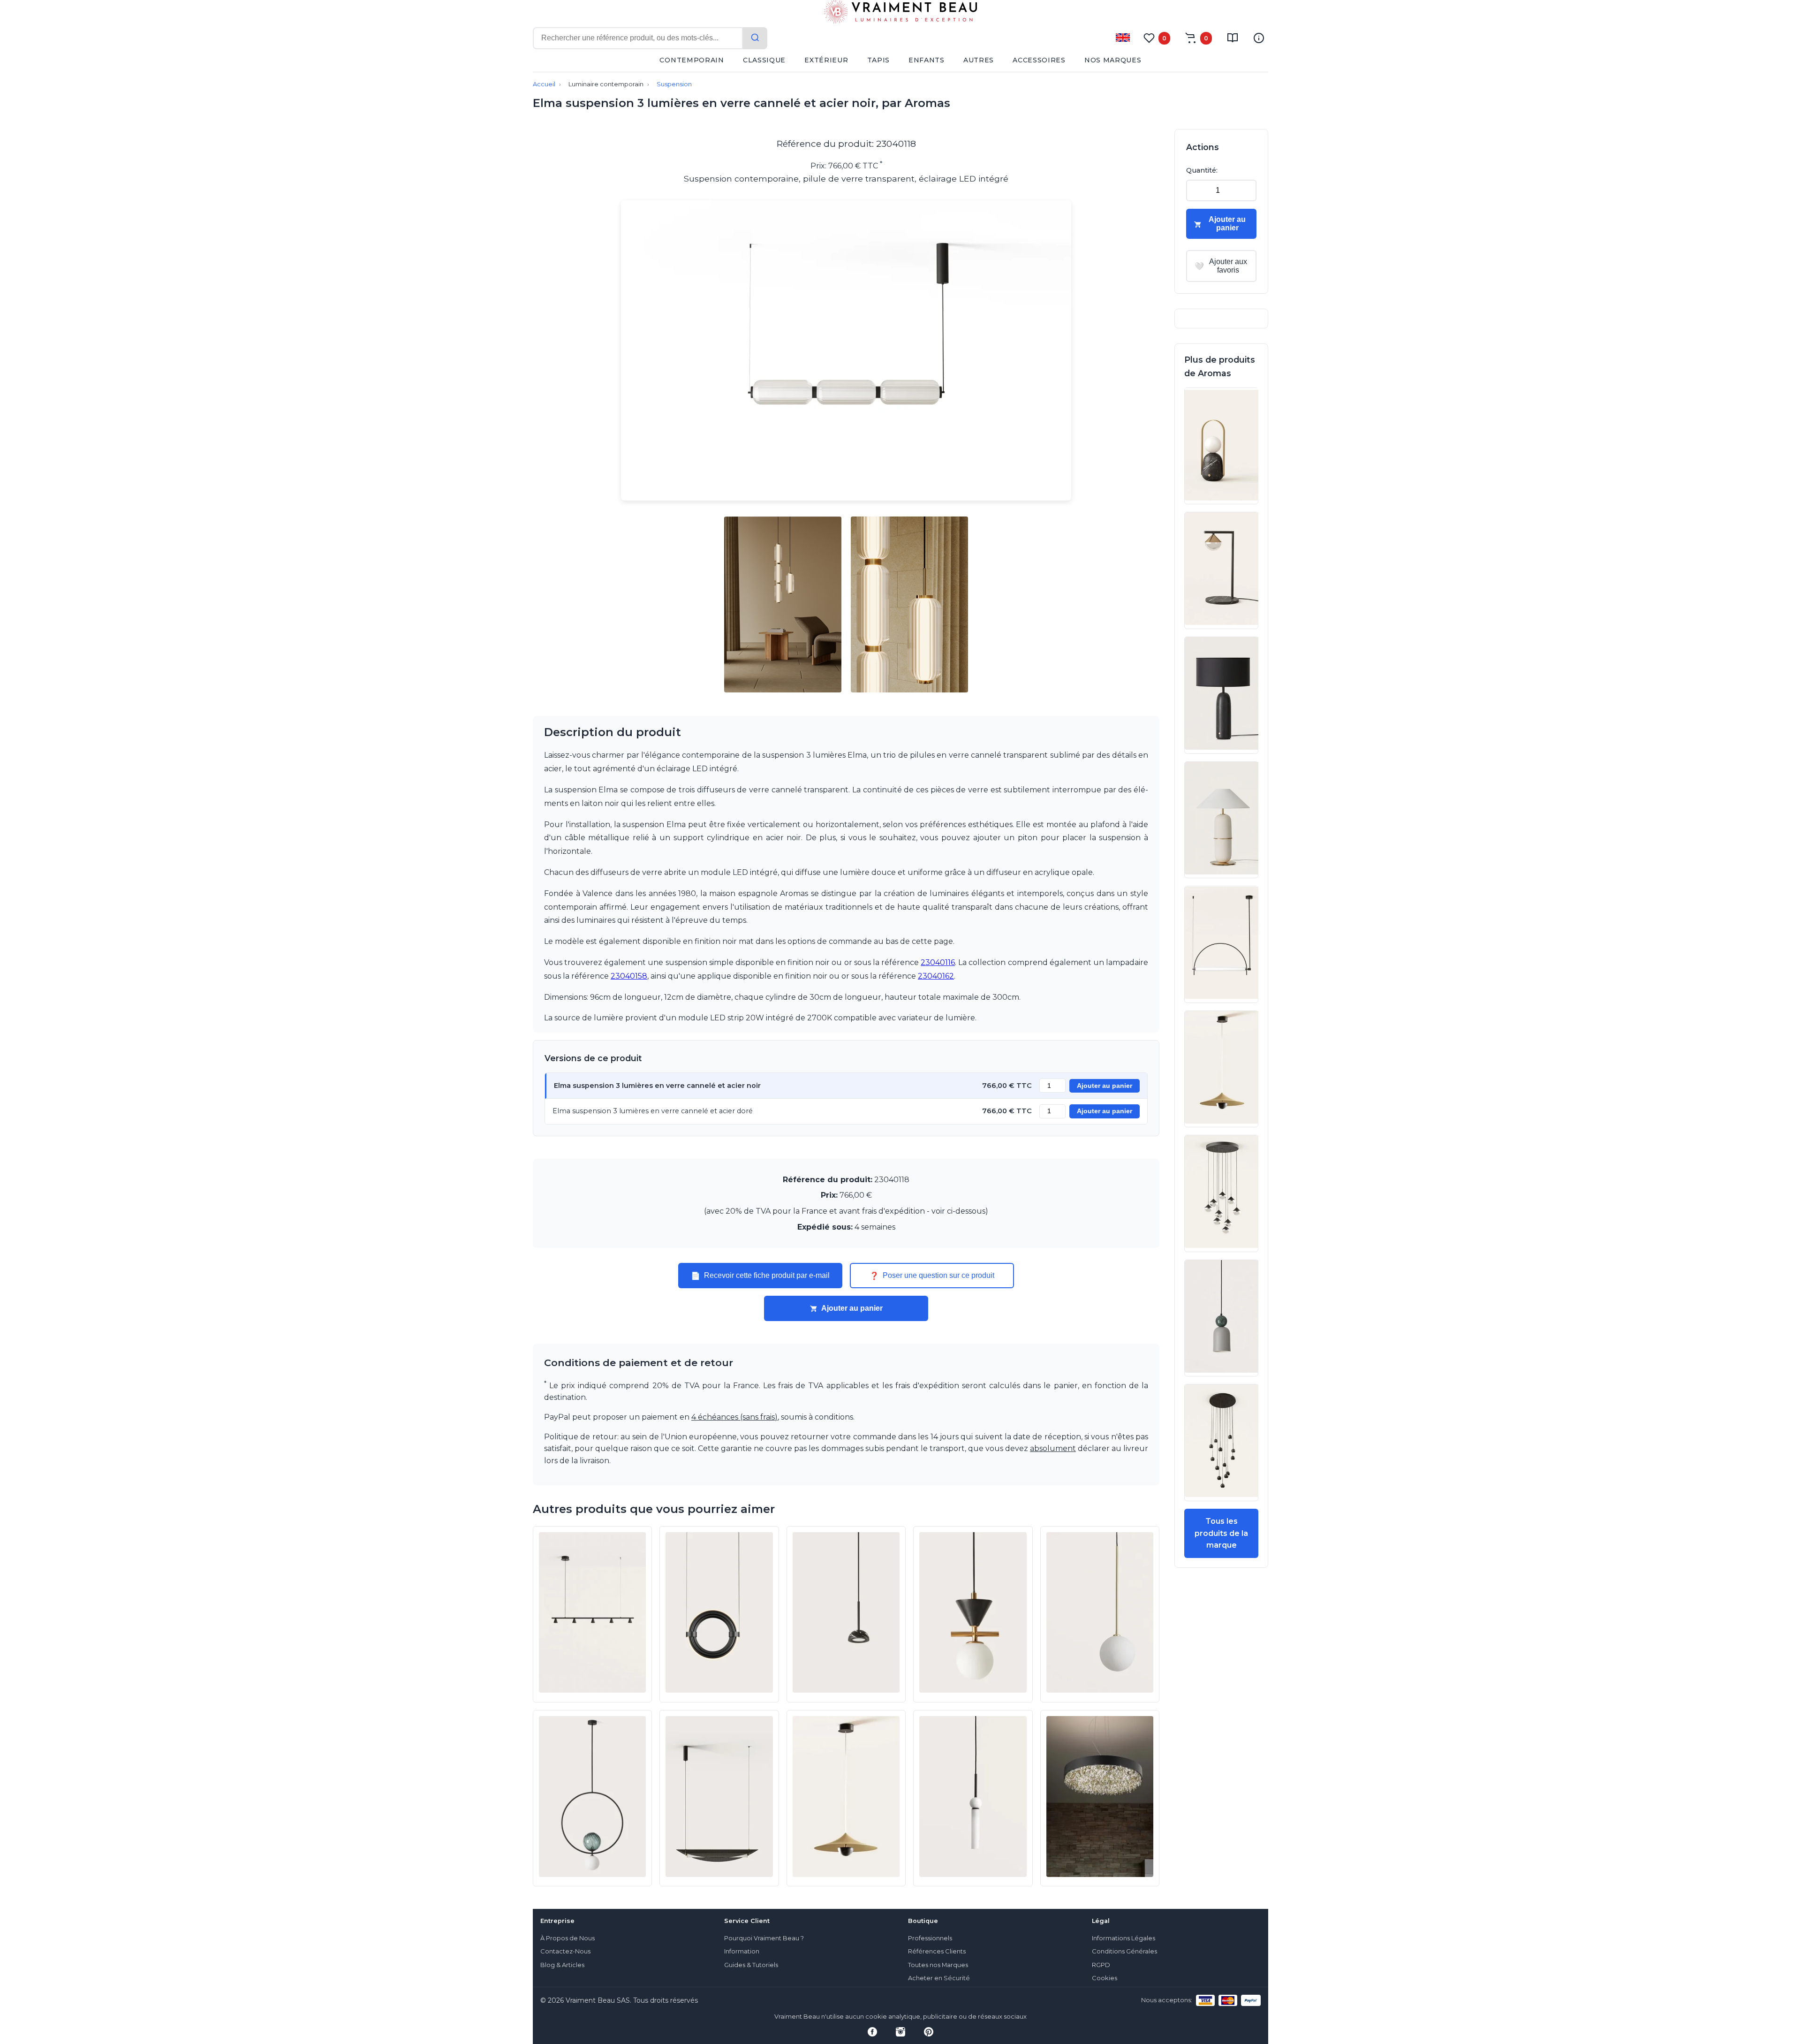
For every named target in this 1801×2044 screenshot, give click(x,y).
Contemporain (692, 60)
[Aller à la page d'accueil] (900, 14)
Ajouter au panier (1105, 1086)
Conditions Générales (1124, 1951)
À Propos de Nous (568, 1938)
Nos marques (1113, 60)
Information (742, 1951)
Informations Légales (1124, 1938)
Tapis (879, 60)
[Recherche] (755, 38)
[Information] (1259, 38)
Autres (979, 60)
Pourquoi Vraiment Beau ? (764, 1938)
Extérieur (826, 60)
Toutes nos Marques (938, 1965)
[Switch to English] (1123, 38)
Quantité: (1202, 170)
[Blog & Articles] (1233, 38)
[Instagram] (900, 2032)
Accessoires (1039, 60)
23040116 (938, 962)
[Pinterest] (929, 2032)
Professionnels (930, 1938)
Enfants (927, 60)
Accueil (544, 84)
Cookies (1105, 1978)
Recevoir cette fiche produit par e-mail (760, 1276)
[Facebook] (872, 2032)
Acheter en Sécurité (939, 1978)
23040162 (936, 976)
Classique (764, 60)
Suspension (674, 84)
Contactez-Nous (565, 1951)
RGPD (1101, 1965)
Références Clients (937, 1951)
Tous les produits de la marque (1221, 1533)
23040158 (629, 976)
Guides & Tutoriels (751, 1965)
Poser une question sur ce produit (932, 1276)
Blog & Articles (562, 1965)
